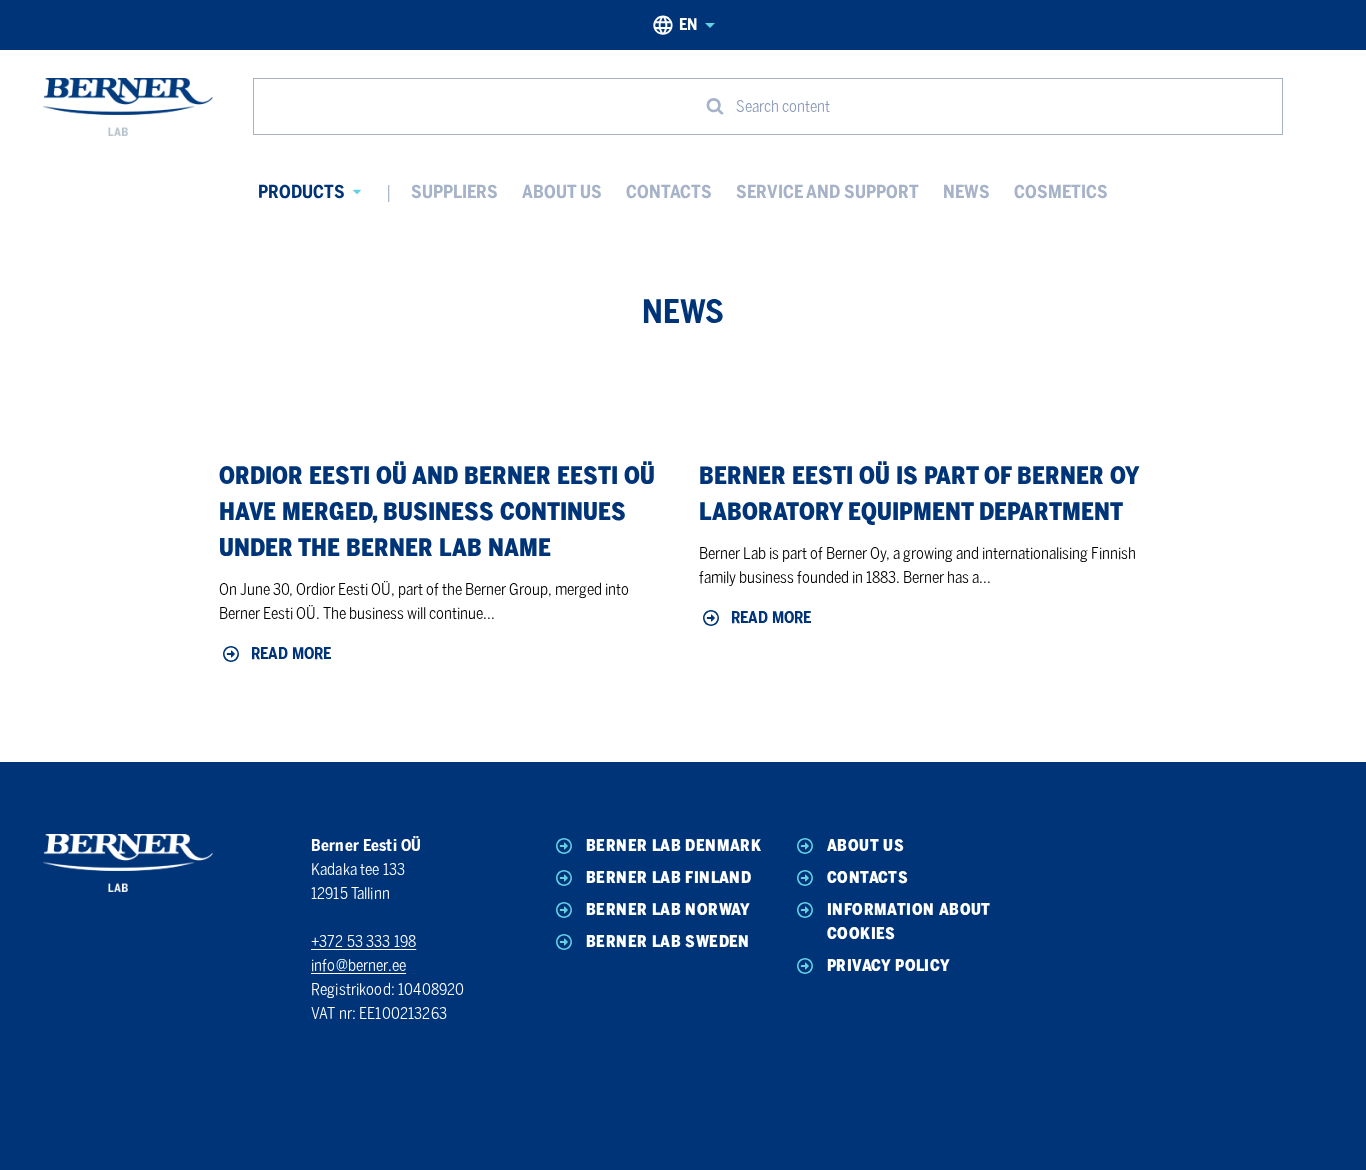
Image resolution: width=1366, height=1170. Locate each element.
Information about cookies (909, 921)
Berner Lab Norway (668, 909)
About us (562, 192)
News (966, 192)
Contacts (669, 192)
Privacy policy (889, 965)
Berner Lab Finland (668, 877)
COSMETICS (1061, 192)
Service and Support (827, 192)
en (688, 24)
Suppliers (454, 192)
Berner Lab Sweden (668, 941)
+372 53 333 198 (363, 941)
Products (301, 192)
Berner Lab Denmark (673, 845)
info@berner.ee (358, 965)
